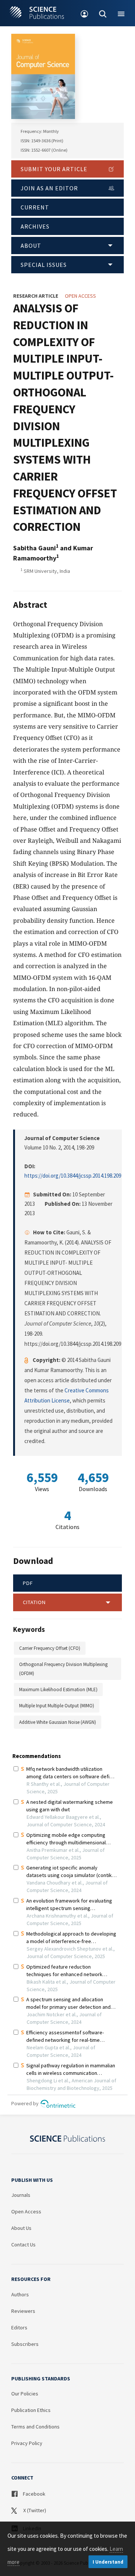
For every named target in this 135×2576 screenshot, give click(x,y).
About (31, 246)
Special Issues (44, 265)
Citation (34, 1602)
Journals (21, 2195)
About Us (21, 2228)
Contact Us (23, 2245)
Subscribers (25, 2344)
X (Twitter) (34, 2510)
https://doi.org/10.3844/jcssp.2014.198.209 (73, 1176)
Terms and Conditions (35, 2427)
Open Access (26, 2211)
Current (35, 207)
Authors (20, 2294)
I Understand (108, 2562)
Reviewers (23, 2311)
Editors (19, 2327)
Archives (35, 226)
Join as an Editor (49, 188)
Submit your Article (54, 169)
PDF (28, 1583)
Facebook (34, 2494)
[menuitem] (85, 13)
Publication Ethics (31, 2410)
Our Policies (25, 2394)
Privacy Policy (27, 2443)
